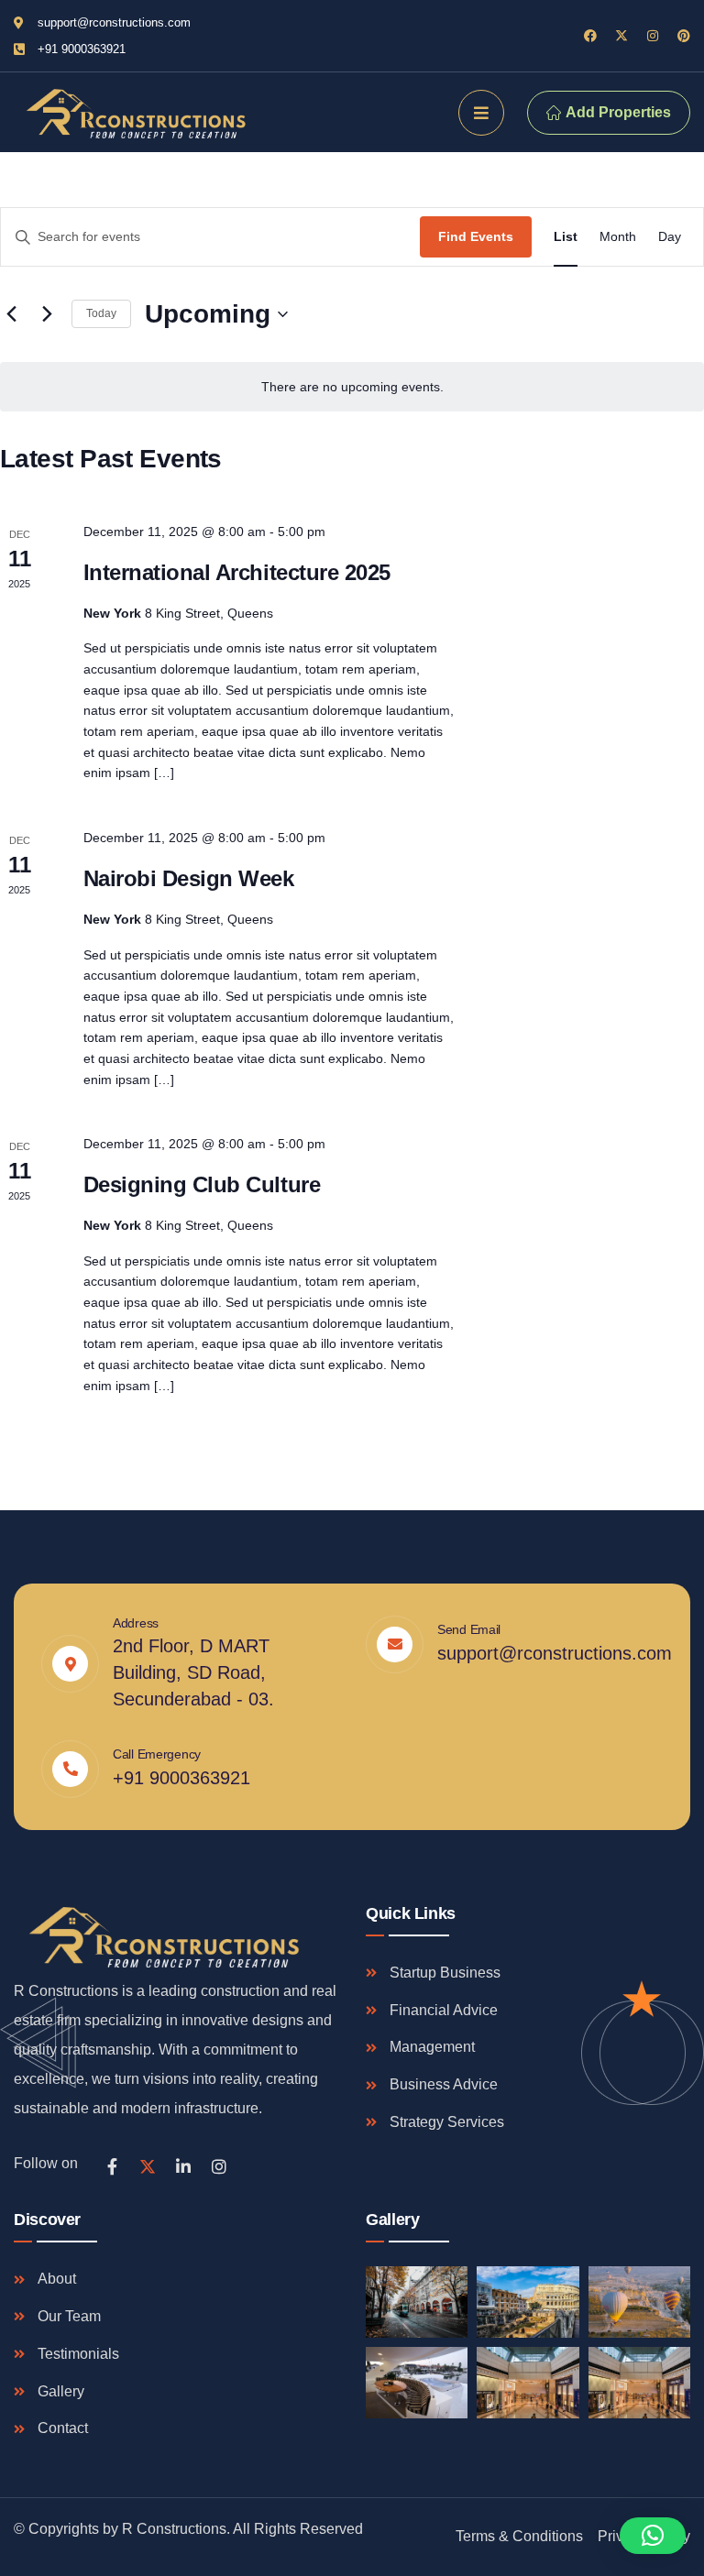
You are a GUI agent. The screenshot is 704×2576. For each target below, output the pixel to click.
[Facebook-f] (112, 2166)
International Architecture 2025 (237, 572)
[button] (653, 2536)
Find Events (476, 236)
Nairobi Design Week (189, 878)
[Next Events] (47, 314)
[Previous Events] (11, 314)
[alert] (352, 387)
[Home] (133, 112)
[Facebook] (590, 36)
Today (101, 313)
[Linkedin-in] (183, 2166)
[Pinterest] (684, 36)
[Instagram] (653, 36)
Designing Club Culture (202, 1184)
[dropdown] (481, 113)
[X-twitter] (621, 36)
